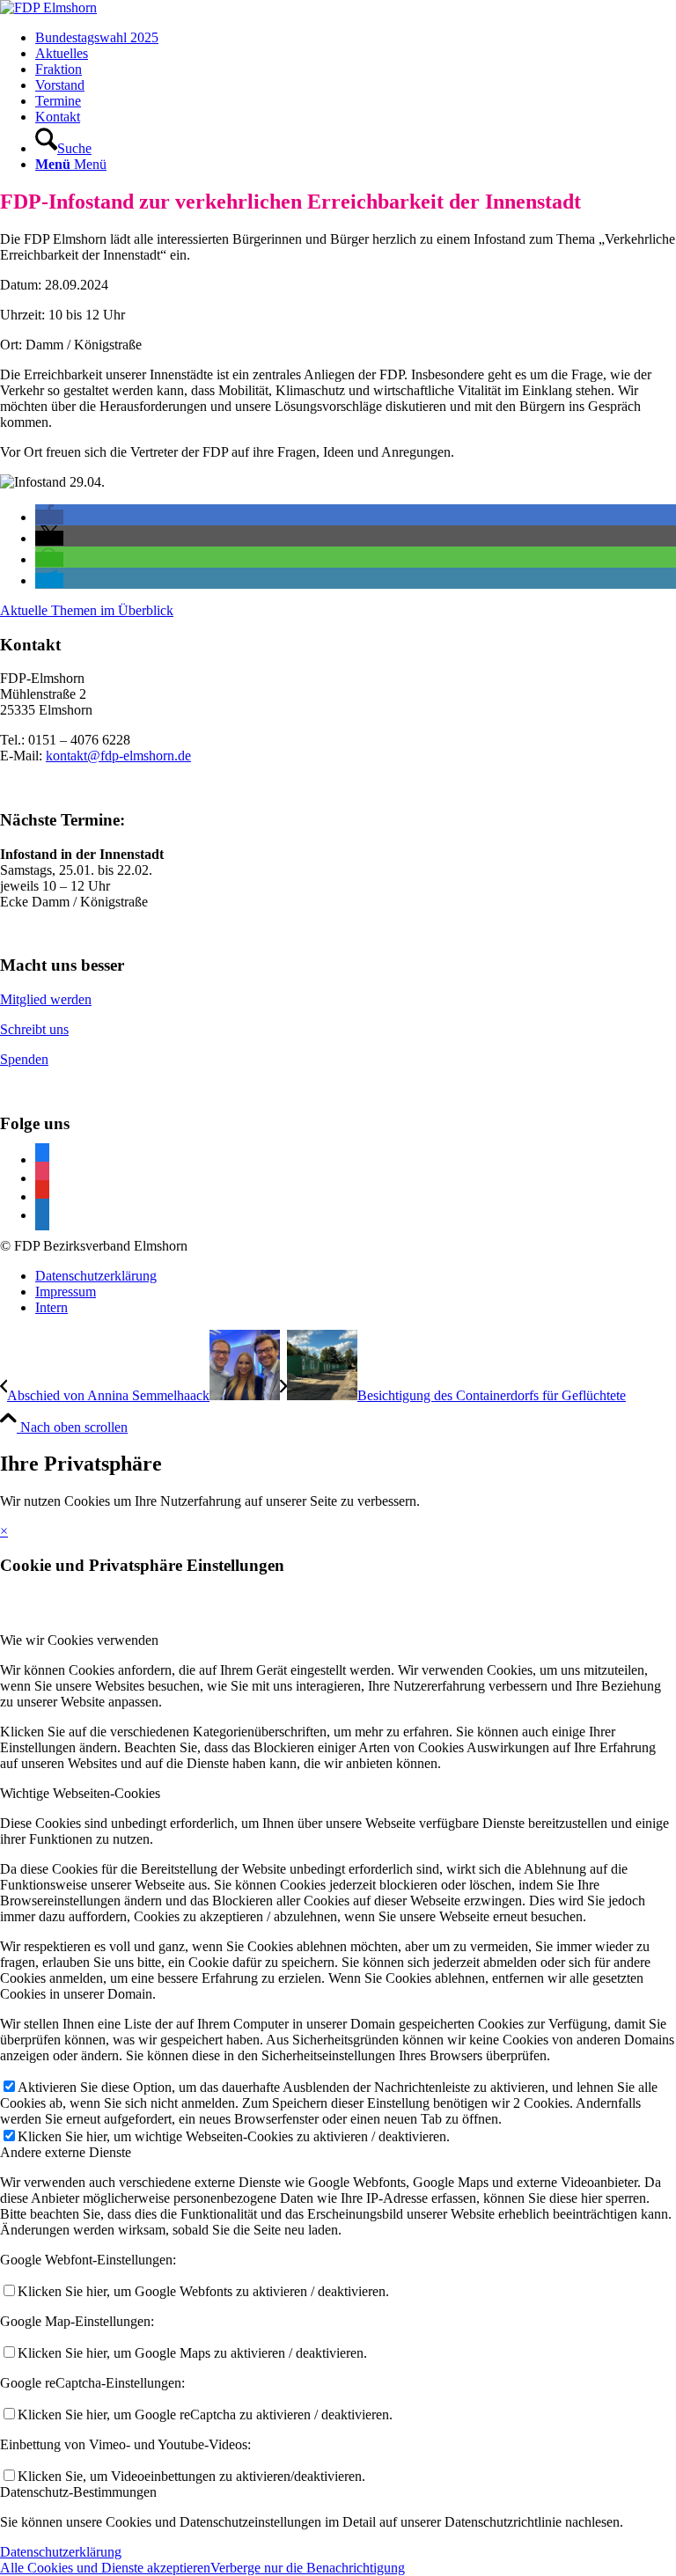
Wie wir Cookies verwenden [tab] (79, 1640)
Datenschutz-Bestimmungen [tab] (78, 2492)
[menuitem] (356, 38)
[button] (49, 517)
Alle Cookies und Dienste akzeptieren (105, 2568)
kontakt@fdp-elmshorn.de (118, 756)
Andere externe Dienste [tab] (66, 2152)
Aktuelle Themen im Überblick (87, 610)
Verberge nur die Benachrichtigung (308, 2568)
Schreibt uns (34, 1029)
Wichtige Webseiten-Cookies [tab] (80, 1793)
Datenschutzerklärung (61, 2552)
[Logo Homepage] (48, 7)
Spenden (24, 1059)
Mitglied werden (46, 999)
